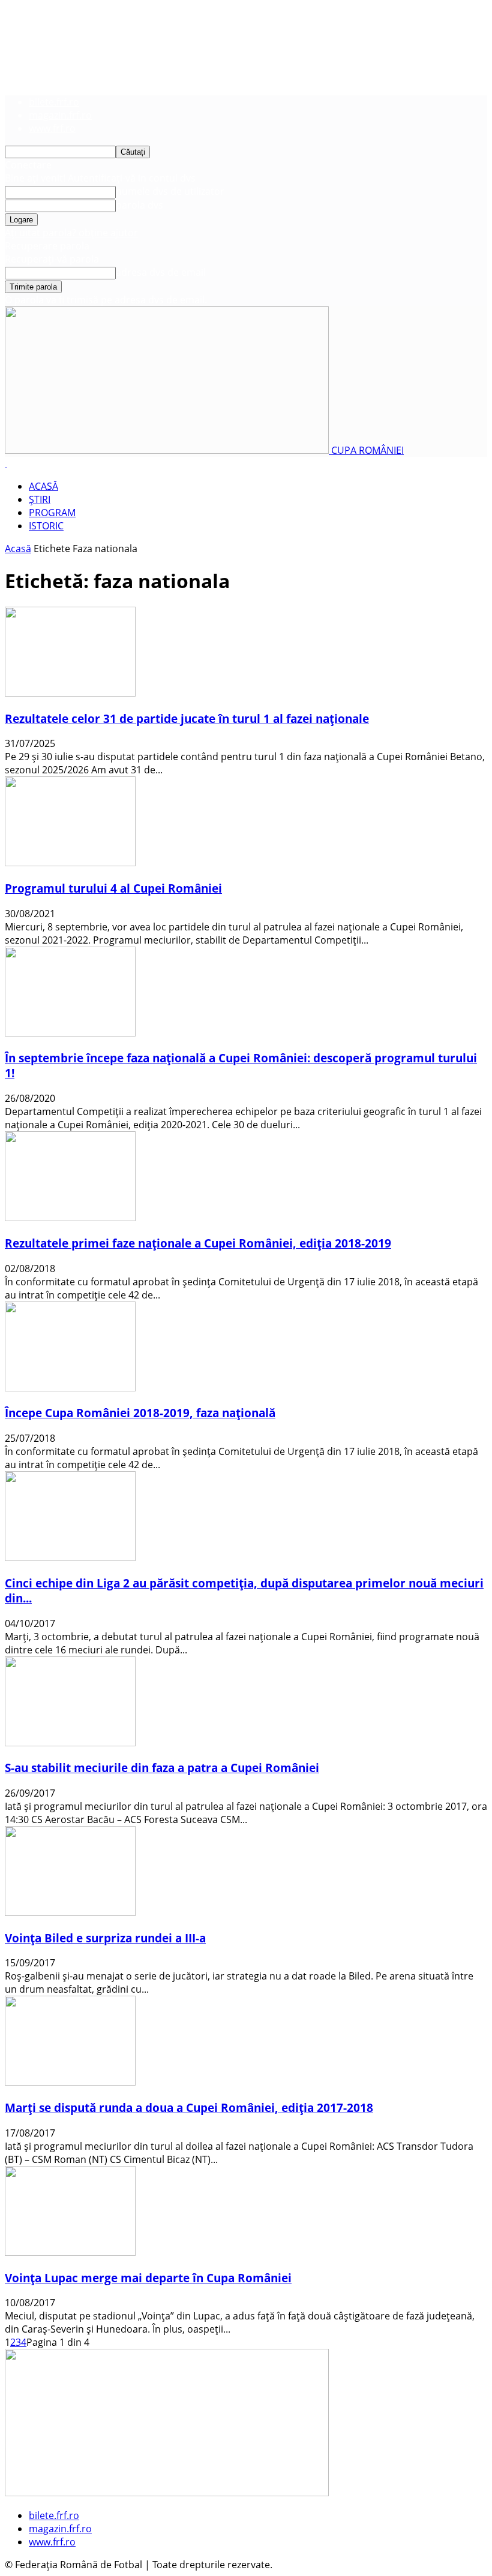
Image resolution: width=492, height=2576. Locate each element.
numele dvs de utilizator (170, 191)
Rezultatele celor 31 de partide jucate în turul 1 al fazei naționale (187, 718)
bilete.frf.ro (54, 102)
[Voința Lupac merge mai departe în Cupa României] (70, 2252)
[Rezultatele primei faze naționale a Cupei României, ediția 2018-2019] (70, 1218)
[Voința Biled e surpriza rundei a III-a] (70, 1912)
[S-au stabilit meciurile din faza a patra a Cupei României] (70, 1743)
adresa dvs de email (161, 272)
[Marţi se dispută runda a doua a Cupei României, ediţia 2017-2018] (70, 2082)
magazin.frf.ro (60, 115)
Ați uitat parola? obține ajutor (71, 233)
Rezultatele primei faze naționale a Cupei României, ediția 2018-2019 (198, 1243)
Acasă (18, 549)
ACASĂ (43, 486)
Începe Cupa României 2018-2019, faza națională (140, 1413)
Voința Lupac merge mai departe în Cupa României (148, 2278)
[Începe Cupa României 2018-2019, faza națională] (70, 1388)
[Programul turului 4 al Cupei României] (70, 863)
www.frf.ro (52, 128)
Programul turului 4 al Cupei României (113, 888)
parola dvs (139, 205)
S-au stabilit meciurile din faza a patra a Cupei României (162, 1768)
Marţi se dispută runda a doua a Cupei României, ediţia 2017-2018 (189, 2108)
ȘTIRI (40, 499)
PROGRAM (52, 513)
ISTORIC (46, 526)
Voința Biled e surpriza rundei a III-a (105, 1938)
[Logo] (6, 463)
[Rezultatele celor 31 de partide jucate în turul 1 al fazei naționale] (70, 693)
